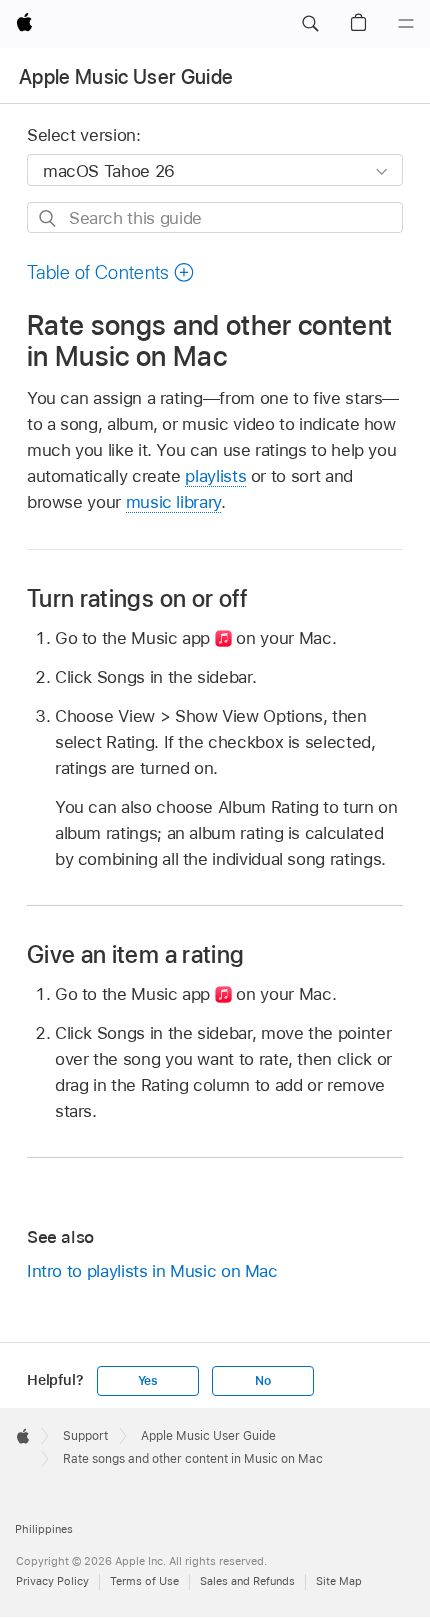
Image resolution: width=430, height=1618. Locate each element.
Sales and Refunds (247, 1581)
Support (85, 1436)
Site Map (339, 1581)
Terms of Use (144, 1581)
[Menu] (406, 24)
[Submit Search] (48, 218)
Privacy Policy (52, 1581)
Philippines (44, 1529)
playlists (215, 476)
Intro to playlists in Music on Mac (152, 1271)
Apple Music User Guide (126, 77)
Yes (148, 1381)
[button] (310, 24)
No (263, 1381)
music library (173, 502)
